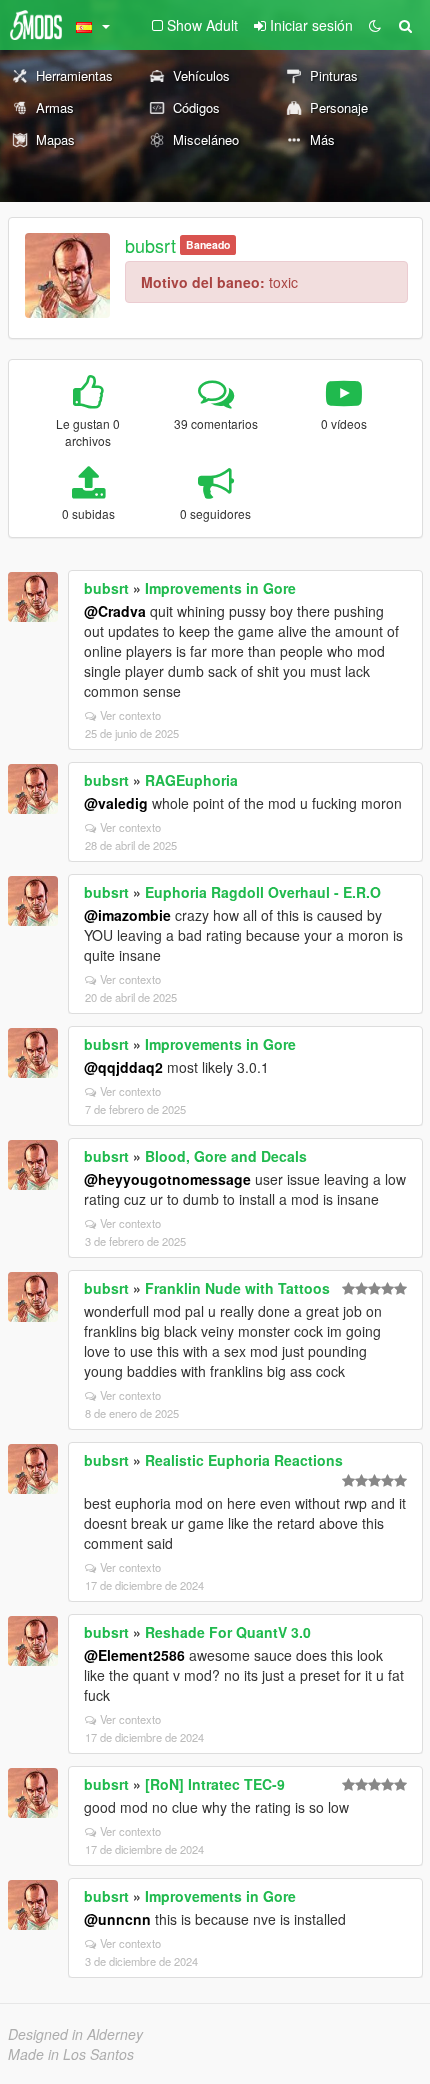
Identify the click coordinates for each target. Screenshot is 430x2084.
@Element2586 (134, 1655)
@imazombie (127, 915)
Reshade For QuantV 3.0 (228, 1632)
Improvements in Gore (220, 588)
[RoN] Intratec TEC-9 (215, 1784)
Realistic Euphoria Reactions (244, 1460)
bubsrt (150, 245)
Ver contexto (130, 715)
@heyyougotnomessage (167, 1179)
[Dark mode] (375, 25)
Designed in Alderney (75, 2034)
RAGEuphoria (191, 780)
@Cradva (115, 611)
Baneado (208, 244)
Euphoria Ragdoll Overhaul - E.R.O (263, 892)
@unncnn (117, 1919)
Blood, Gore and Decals (226, 1156)
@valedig (116, 803)
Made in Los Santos (71, 2054)
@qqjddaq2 (123, 1067)
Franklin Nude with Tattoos (237, 1288)
